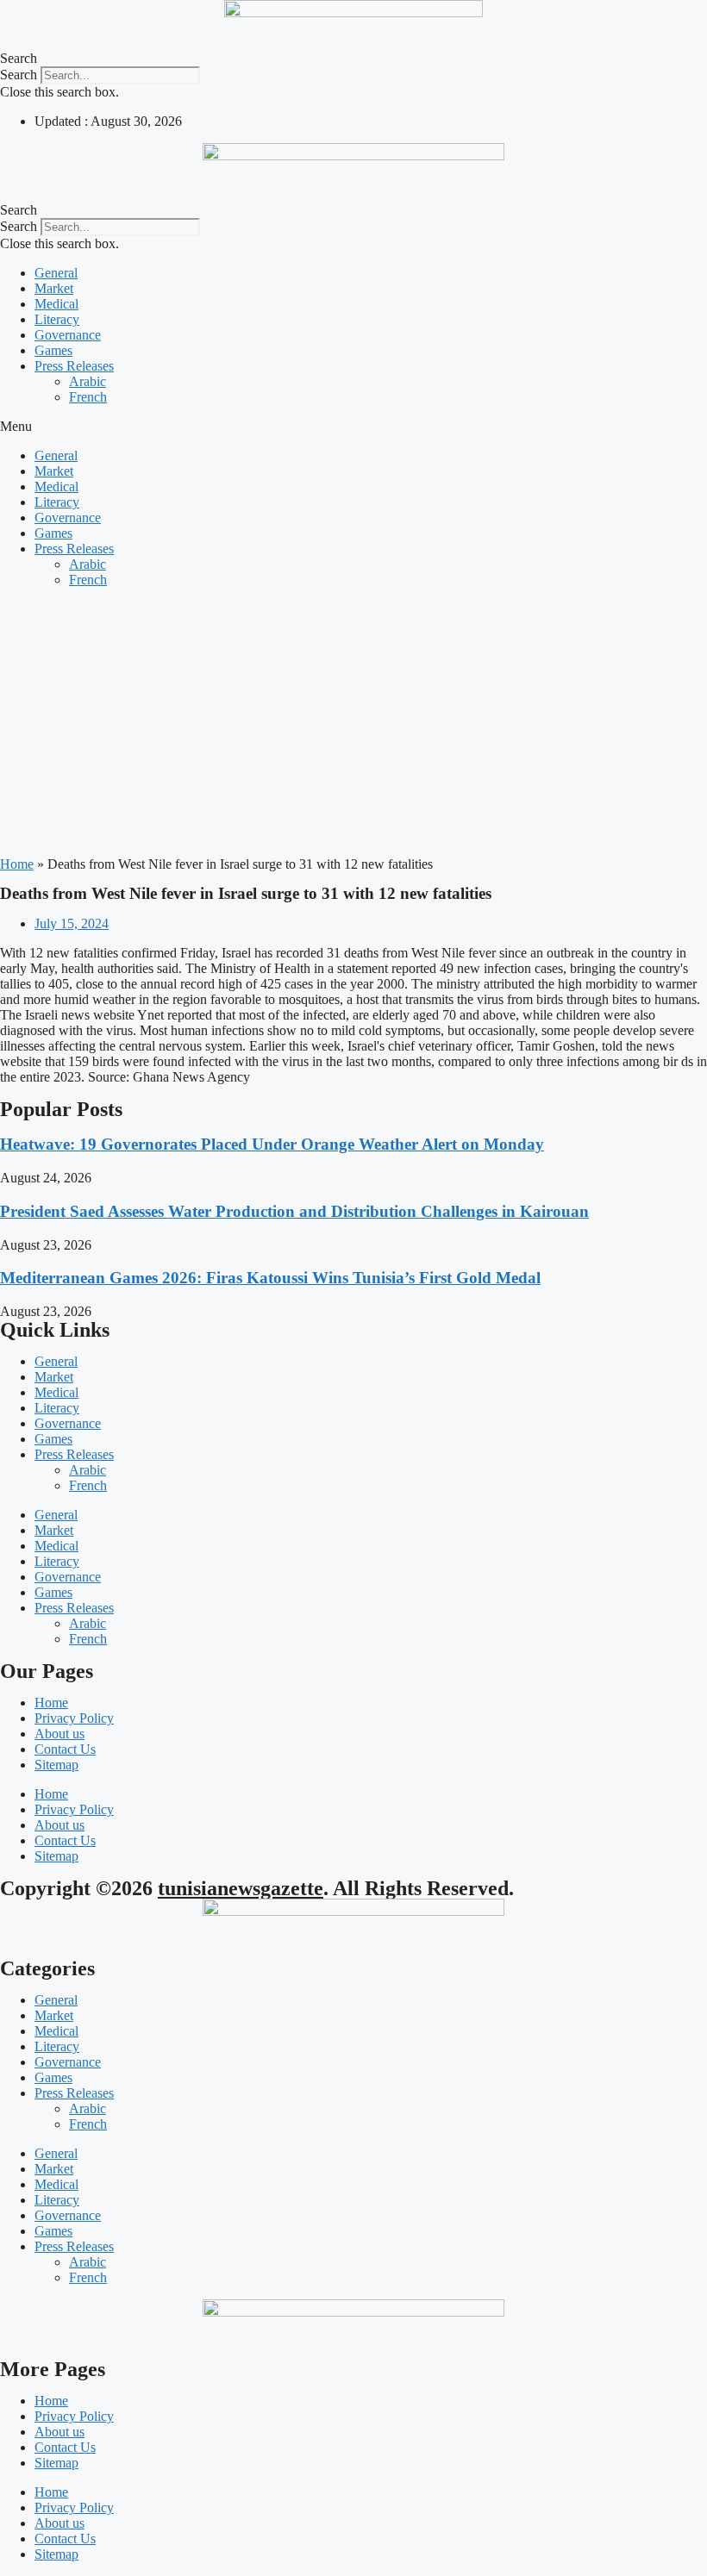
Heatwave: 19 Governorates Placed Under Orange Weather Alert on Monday (272, 1144)
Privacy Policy (74, 1718)
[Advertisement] (353, 722)
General (56, 273)
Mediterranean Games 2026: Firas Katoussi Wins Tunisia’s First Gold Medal (270, 1278)
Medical (56, 304)
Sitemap (56, 1765)
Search (19, 75)
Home (17, 864)
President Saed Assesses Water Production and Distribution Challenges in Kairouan (294, 1211)
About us (59, 1734)
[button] (353, 59)
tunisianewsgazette (241, 1888)
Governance (68, 335)
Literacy (57, 319)
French (88, 397)
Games (53, 350)
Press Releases (74, 366)
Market (54, 288)
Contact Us (65, 1749)
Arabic (88, 381)
